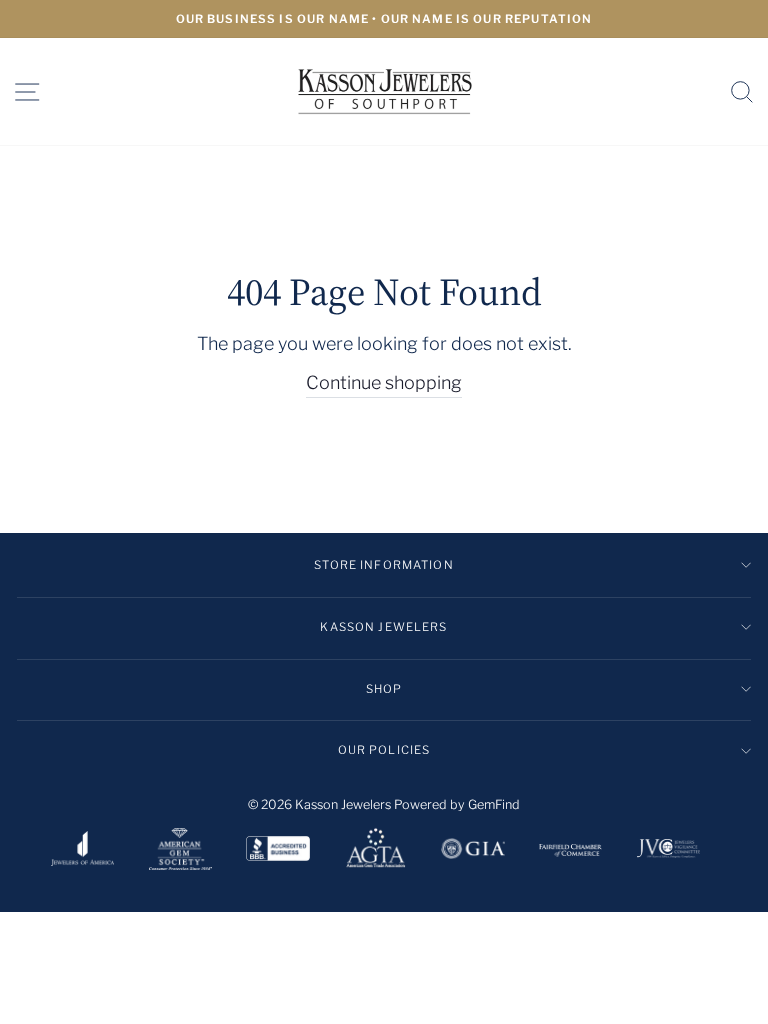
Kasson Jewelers (383, 627)
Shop (384, 689)
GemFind (494, 804)
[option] (384, 19)
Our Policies (384, 750)
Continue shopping (384, 382)
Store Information (384, 565)
